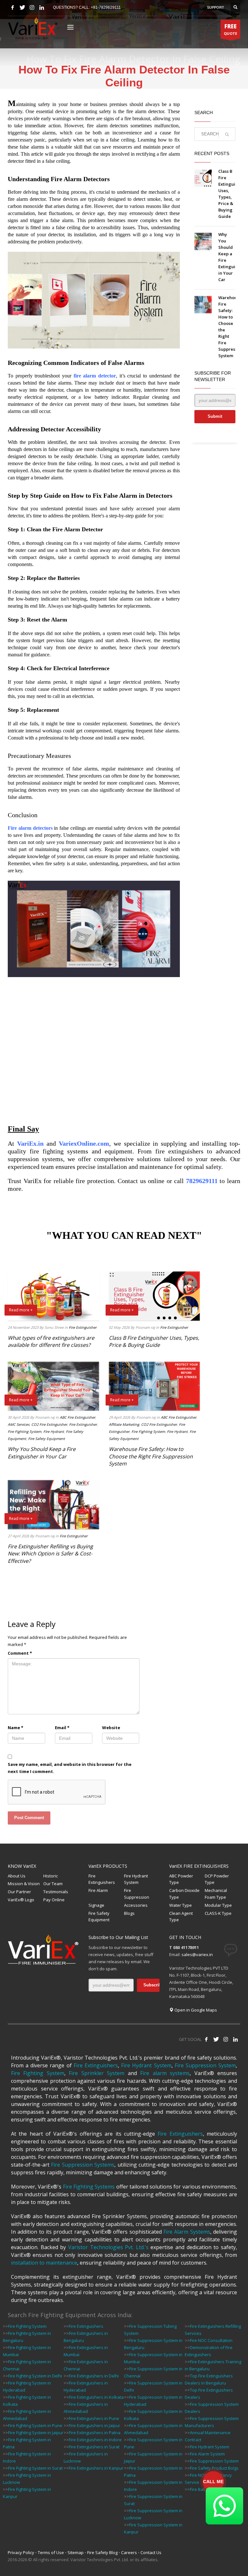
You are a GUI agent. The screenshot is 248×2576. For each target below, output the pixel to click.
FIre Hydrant (54, 1431)
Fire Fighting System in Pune (35, 2425)
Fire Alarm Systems (187, 2232)
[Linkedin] (42, 7)
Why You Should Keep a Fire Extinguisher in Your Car (42, 1453)
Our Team (53, 1884)
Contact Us (151, 2552)
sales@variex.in (197, 1954)
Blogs (129, 1913)
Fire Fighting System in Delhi (35, 2376)
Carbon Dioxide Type (184, 1894)
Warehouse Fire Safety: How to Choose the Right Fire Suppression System (151, 1456)
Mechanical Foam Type (216, 1894)
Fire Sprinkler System (97, 2073)
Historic (51, 1876)
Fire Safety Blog (102, 2552)
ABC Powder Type (181, 1879)
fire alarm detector (95, 376)
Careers (129, 2552)
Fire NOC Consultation (211, 2340)
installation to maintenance (44, 2263)
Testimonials (56, 1892)
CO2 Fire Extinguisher (49, 1424)
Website (111, 1728)
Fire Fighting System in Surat (35, 2468)
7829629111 (202, 1181)
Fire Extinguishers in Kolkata (96, 2397)
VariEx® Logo (21, 1900)
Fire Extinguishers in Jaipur (94, 2425)
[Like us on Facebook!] (206, 2039)
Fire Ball (197, 2489)
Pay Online (54, 1900)
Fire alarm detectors (30, 828)
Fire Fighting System (25, 1431)
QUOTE (230, 29)
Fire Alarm (98, 1890)
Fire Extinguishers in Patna (95, 2433)
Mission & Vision (24, 1884)
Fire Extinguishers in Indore (95, 2440)
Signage (96, 1905)
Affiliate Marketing (124, 1424)
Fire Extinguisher (83, 1327)
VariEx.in (30, 1143)
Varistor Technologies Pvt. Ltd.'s (108, 2247)
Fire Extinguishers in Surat (94, 2447)
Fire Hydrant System (136, 1879)
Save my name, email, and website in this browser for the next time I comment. (70, 1768)
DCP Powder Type (217, 1879)
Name (15, 1728)
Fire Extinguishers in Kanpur (96, 2468)
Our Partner (19, 1892)
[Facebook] (13, 7)
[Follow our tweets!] (216, 2039)
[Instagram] (32, 7)
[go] (227, 134)
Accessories (136, 1905)
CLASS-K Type (218, 1913)
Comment (20, 1653)
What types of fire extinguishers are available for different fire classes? (51, 1341)
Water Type (181, 1905)
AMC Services (19, 1424)
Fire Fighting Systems (89, 2187)
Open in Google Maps (195, 2010)
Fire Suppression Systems (83, 2165)
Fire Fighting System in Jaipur (36, 2433)
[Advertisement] (94, 1043)
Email (62, 1728)
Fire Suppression (137, 1894)
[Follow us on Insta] (226, 2039)
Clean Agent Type (181, 1917)
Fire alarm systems (165, 2073)
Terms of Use (51, 2552)
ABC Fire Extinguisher (77, 1417)
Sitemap (76, 2552)
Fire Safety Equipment (46, 1439)
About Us (17, 1876)
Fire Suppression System (205, 2065)
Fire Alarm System (207, 2454)
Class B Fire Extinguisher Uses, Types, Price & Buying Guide (154, 1341)
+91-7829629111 (106, 7)
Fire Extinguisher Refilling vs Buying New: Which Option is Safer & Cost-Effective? (50, 1554)
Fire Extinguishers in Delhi (94, 2376)
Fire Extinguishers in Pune (94, 2418)
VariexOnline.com (84, 1143)
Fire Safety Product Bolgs (214, 2468)
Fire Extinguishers (102, 1879)
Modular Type (218, 1905)
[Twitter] (22, 7)
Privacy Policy (21, 2552)
